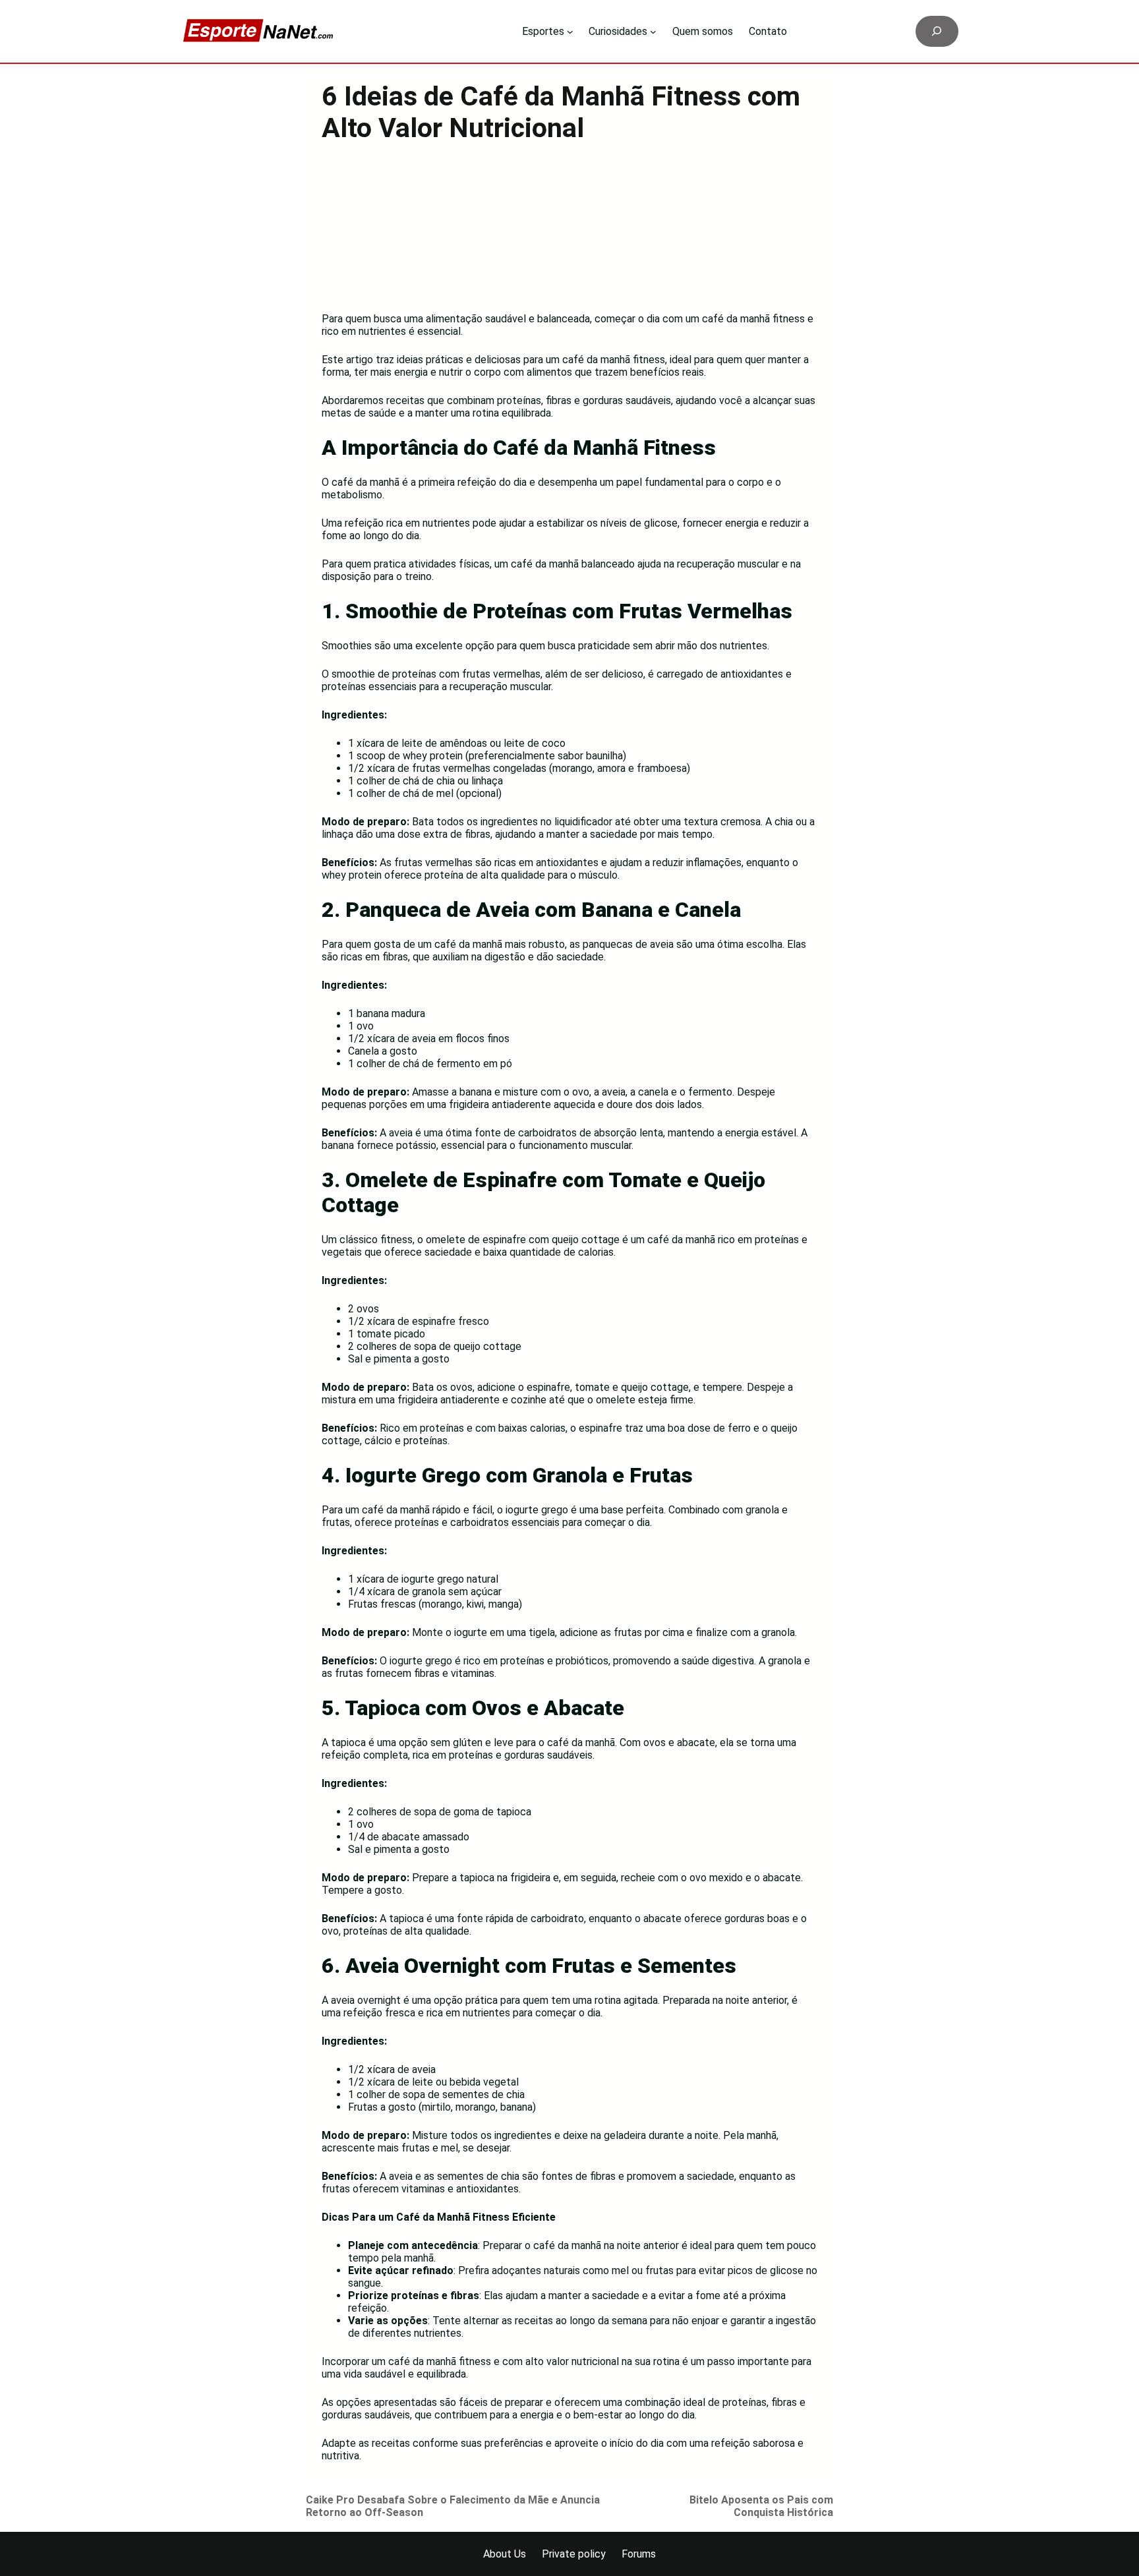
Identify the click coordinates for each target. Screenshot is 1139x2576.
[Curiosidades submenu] (653, 32)
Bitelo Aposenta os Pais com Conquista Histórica (761, 2506)
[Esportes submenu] (570, 32)
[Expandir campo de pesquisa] (937, 31)
